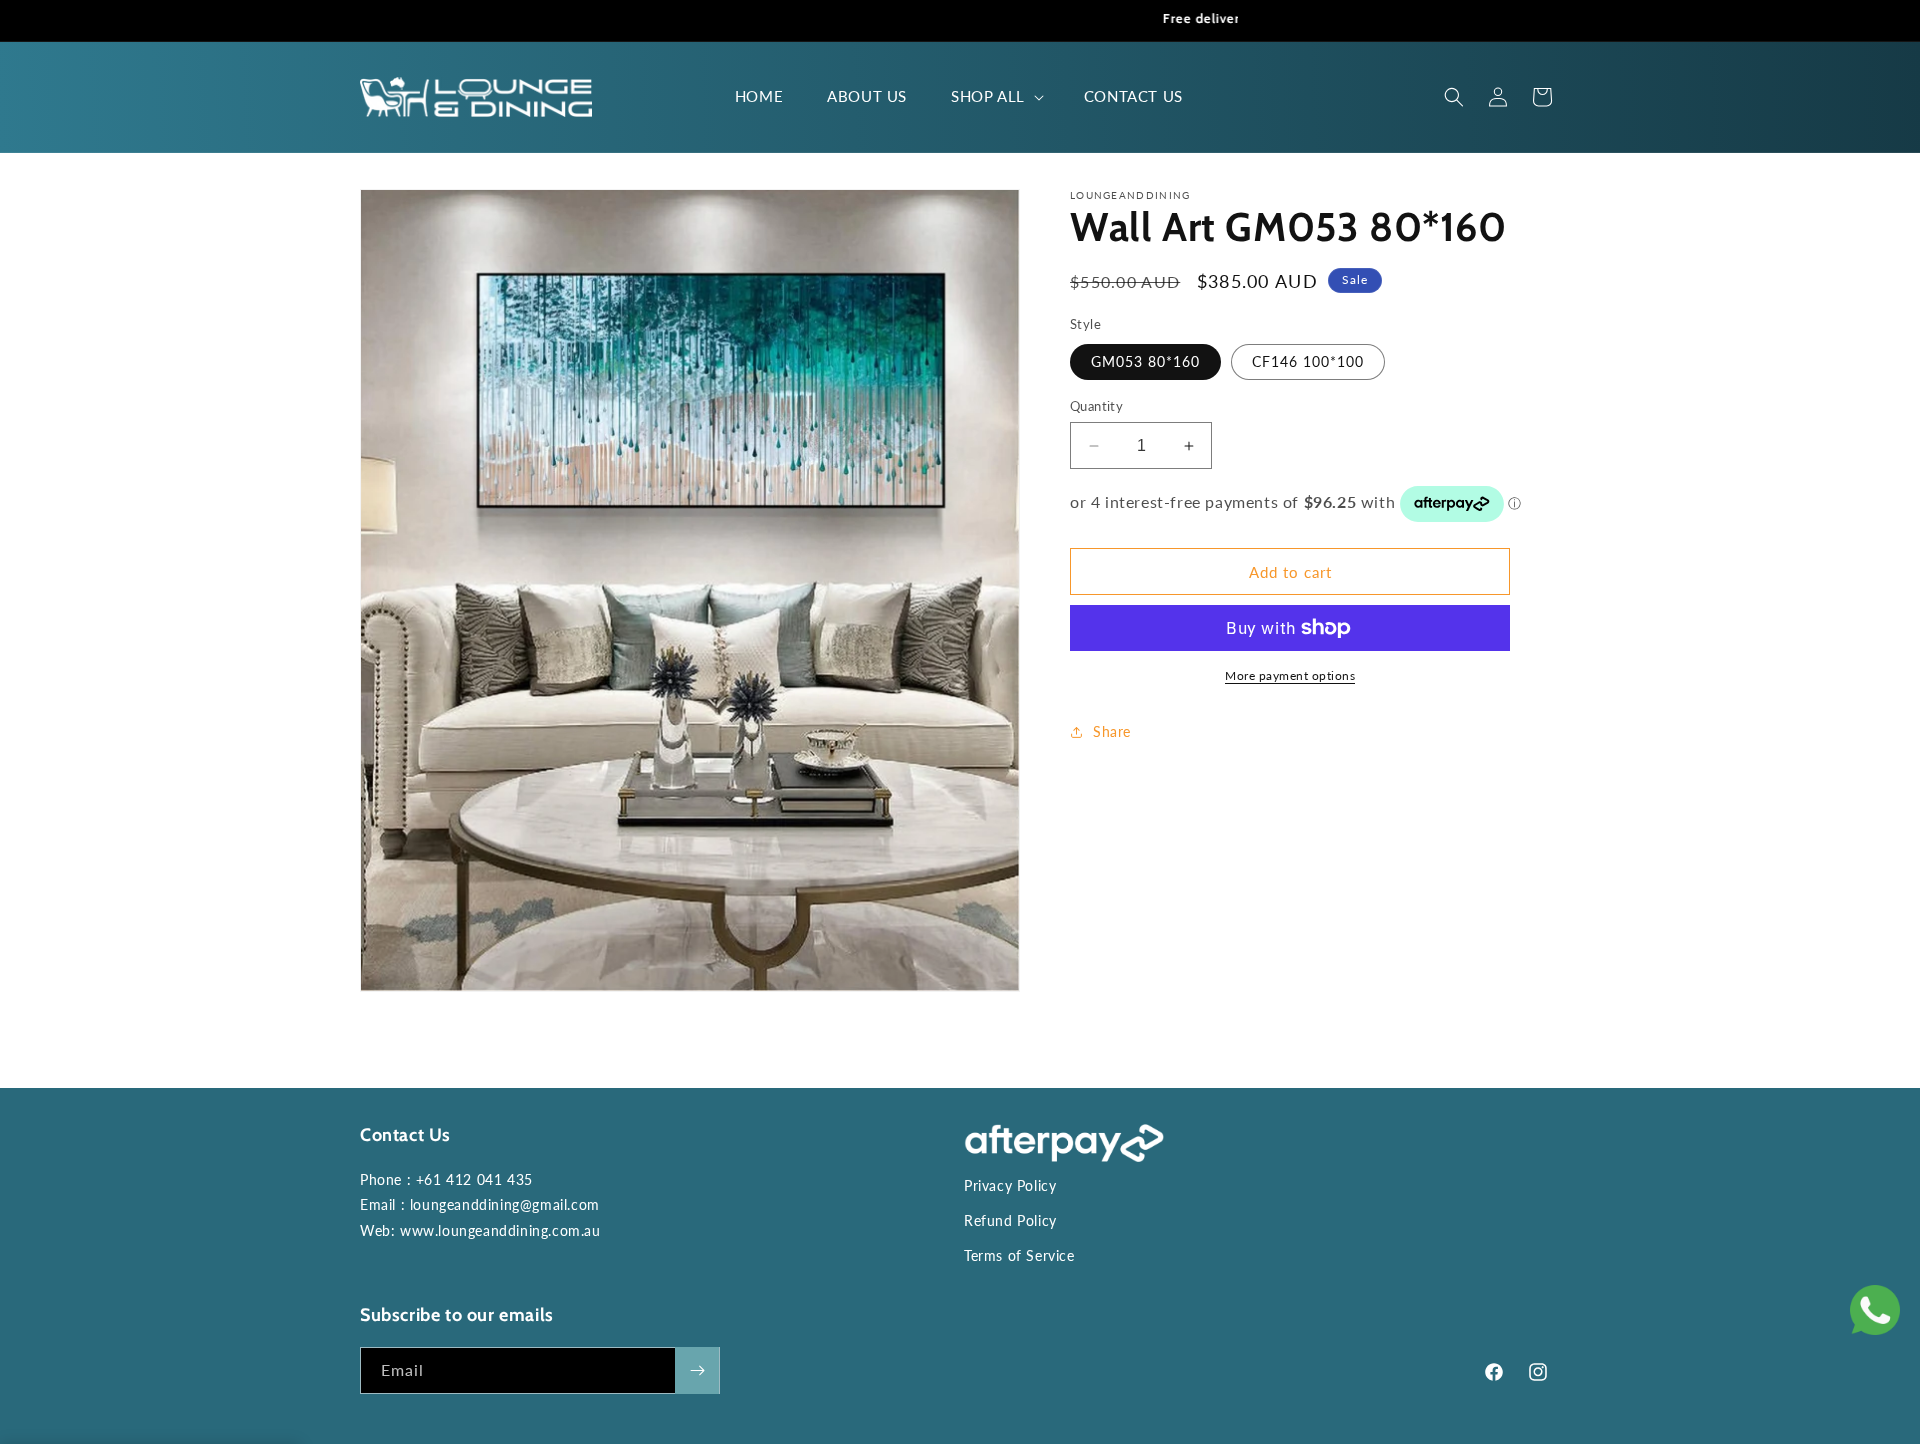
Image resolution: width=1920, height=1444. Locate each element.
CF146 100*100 (1308, 361)
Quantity (1096, 406)
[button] (995, 97)
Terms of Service (1019, 1255)
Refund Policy (1010, 1220)
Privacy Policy (1010, 1185)
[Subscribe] (697, 1370)
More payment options (1290, 675)
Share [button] (1112, 732)
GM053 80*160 (1145, 361)
